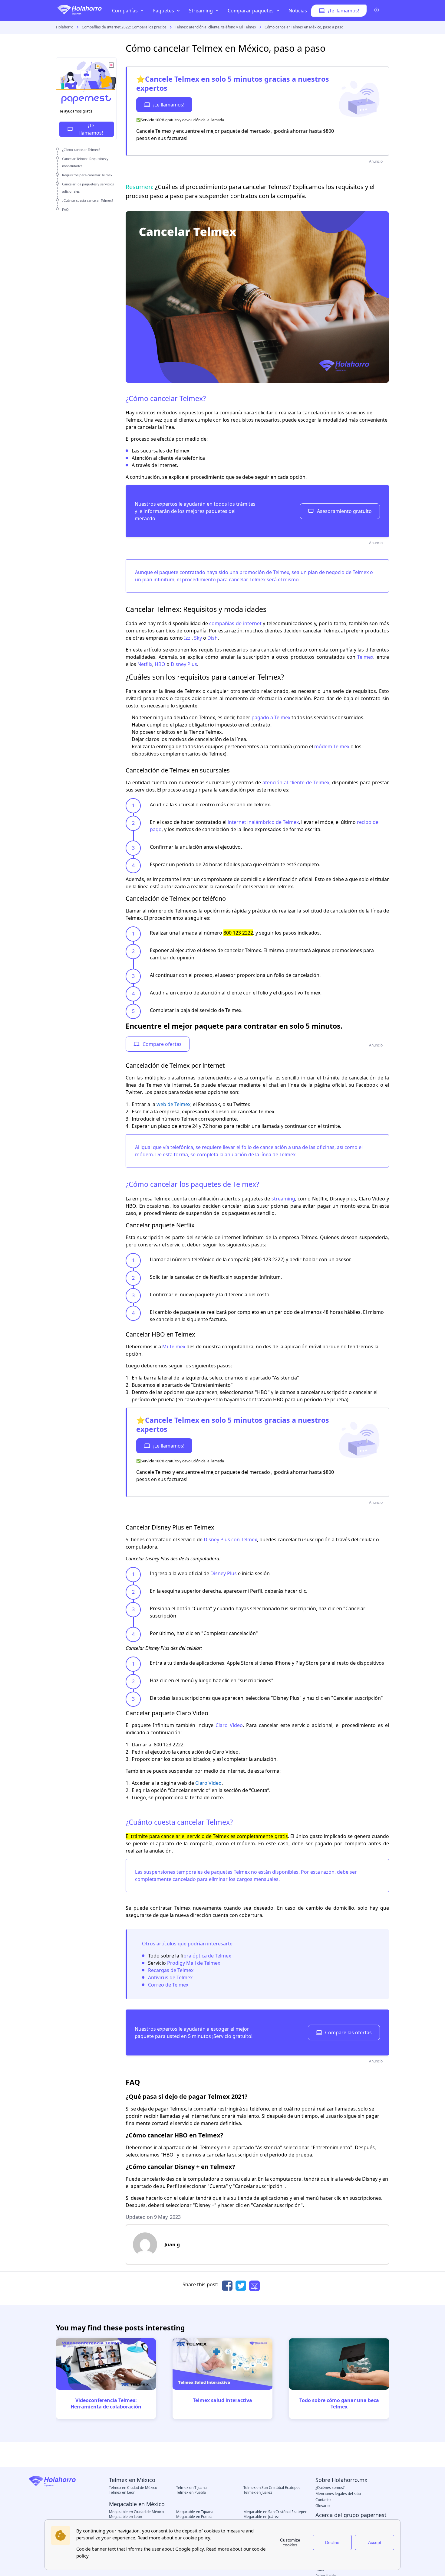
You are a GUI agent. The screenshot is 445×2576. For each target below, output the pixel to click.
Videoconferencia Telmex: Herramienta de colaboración (106, 2403)
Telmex (365, 657)
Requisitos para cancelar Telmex (87, 175)
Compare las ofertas (348, 2032)
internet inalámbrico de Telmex (263, 822)
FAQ (65, 209)
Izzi (188, 638)
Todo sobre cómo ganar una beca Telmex (339, 2403)
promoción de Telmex (264, 572)
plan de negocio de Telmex (338, 572)
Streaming (201, 11)
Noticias (298, 11)
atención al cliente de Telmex (296, 782)
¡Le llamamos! (169, 105)
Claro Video (229, 1725)
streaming (283, 1199)
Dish (213, 638)
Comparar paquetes (251, 11)
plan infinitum (158, 580)
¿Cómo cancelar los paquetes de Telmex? (192, 1184)
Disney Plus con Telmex (230, 1539)
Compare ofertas (162, 1044)
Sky (199, 638)
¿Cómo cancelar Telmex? (81, 150)
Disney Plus (184, 664)
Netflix (145, 664)
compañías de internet (235, 623)
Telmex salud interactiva (222, 2400)
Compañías (125, 11)
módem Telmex (332, 746)
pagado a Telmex (271, 717)
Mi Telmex (174, 1347)
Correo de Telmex (168, 1985)
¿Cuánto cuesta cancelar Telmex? (88, 200)
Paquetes (163, 11)
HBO (160, 664)
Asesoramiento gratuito (344, 511)
